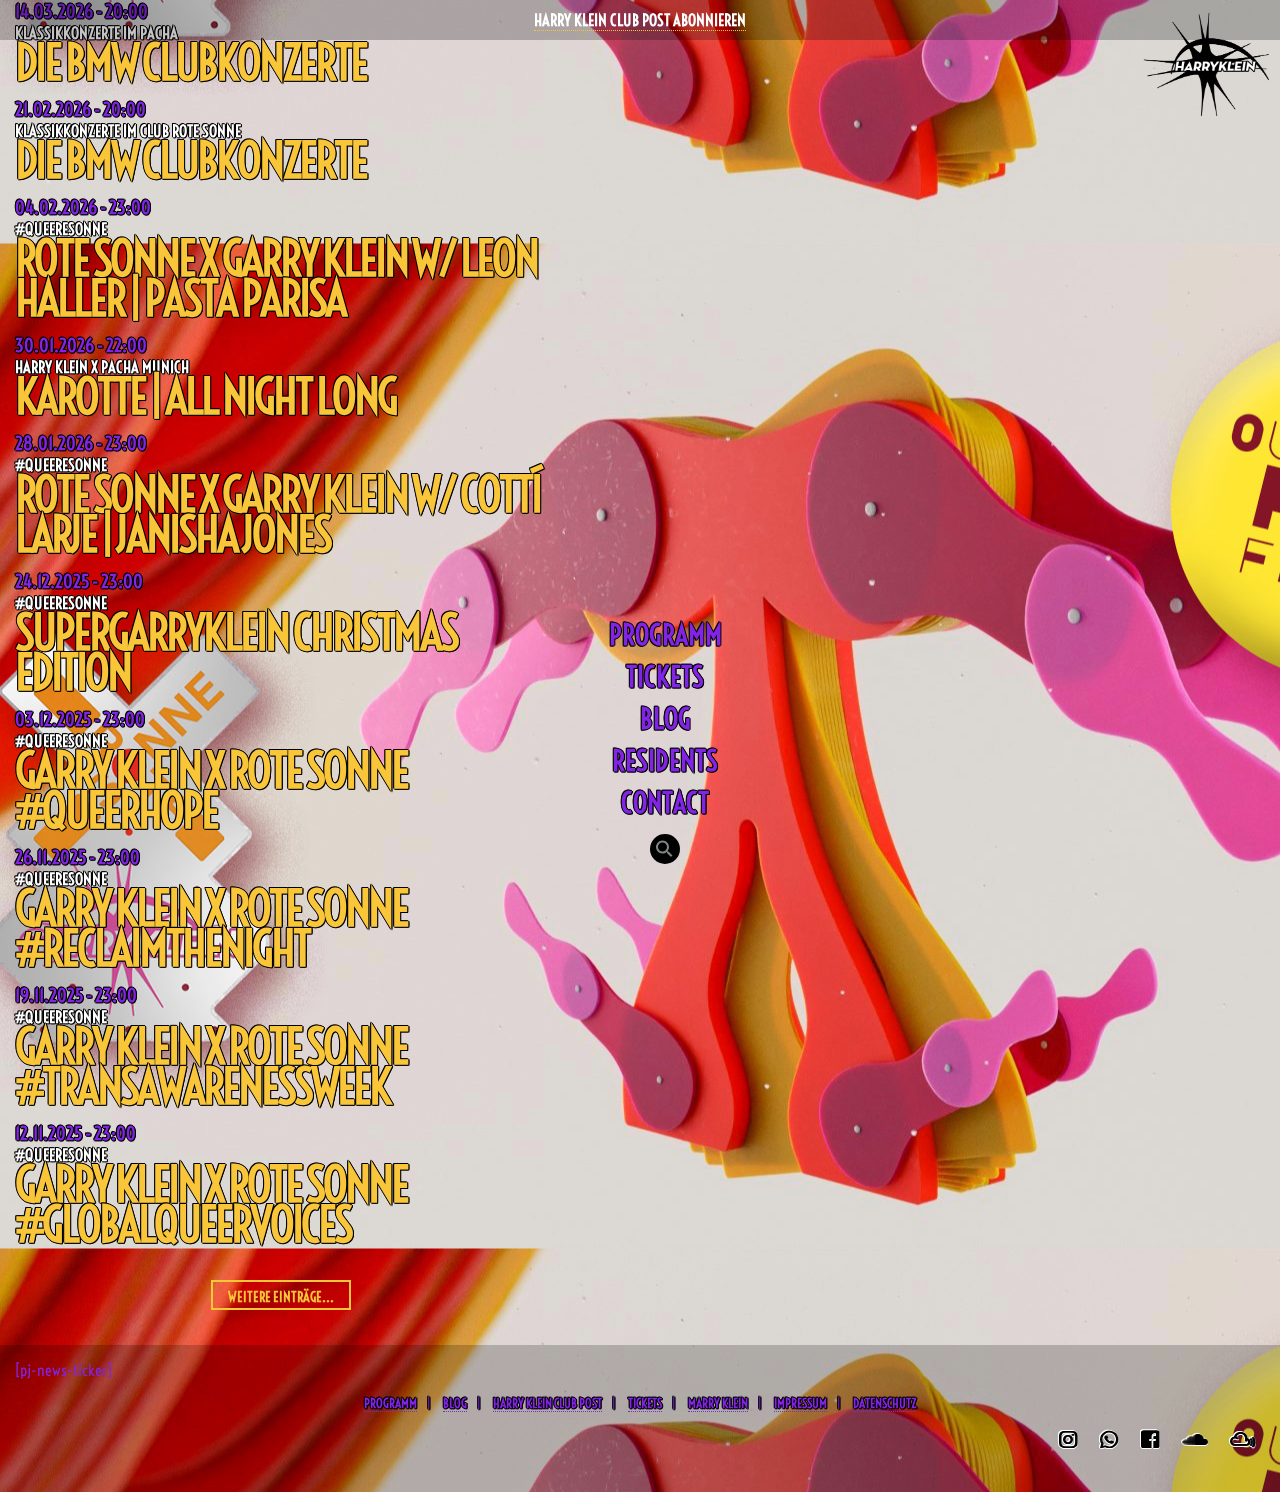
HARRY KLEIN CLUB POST (547, 1403)
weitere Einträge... (281, 1297)
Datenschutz (884, 1403)
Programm (665, 634)
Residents (665, 760)
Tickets (665, 676)
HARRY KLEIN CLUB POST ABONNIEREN (640, 20)
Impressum (800, 1403)
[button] (665, 851)
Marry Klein (718, 1403)
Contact (665, 802)
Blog (665, 718)
